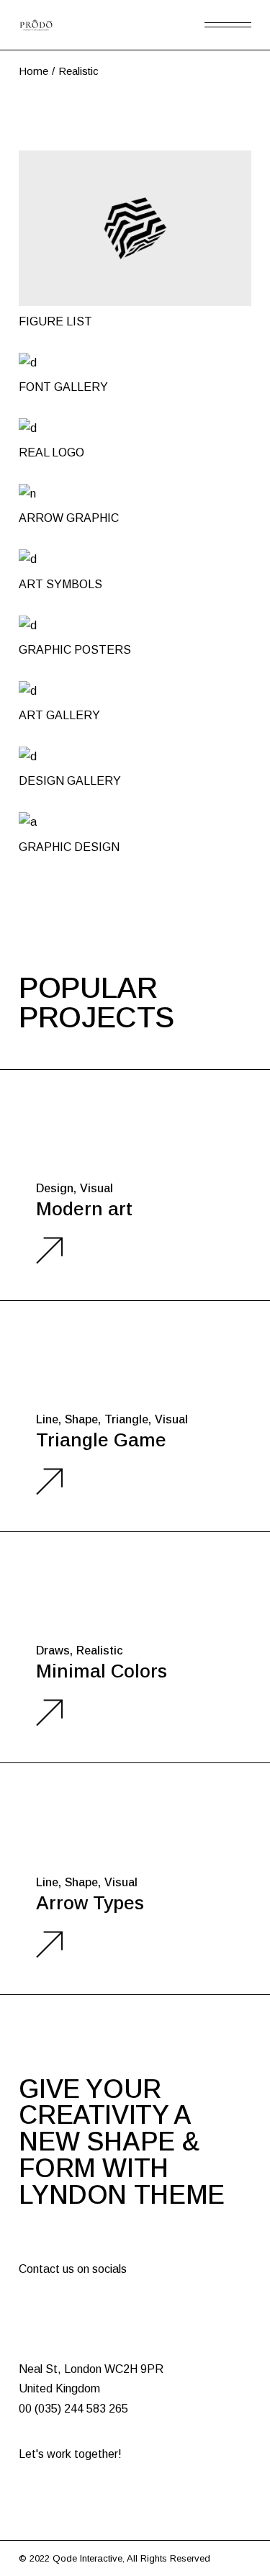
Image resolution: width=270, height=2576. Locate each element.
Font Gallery (63, 387)
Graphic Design (69, 847)
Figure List (55, 321)
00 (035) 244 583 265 (73, 2409)
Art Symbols (60, 584)
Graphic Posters (75, 650)
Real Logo (51, 452)
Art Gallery (59, 715)
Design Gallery (70, 781)
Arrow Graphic (69, 518)
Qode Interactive (87, 2558)
